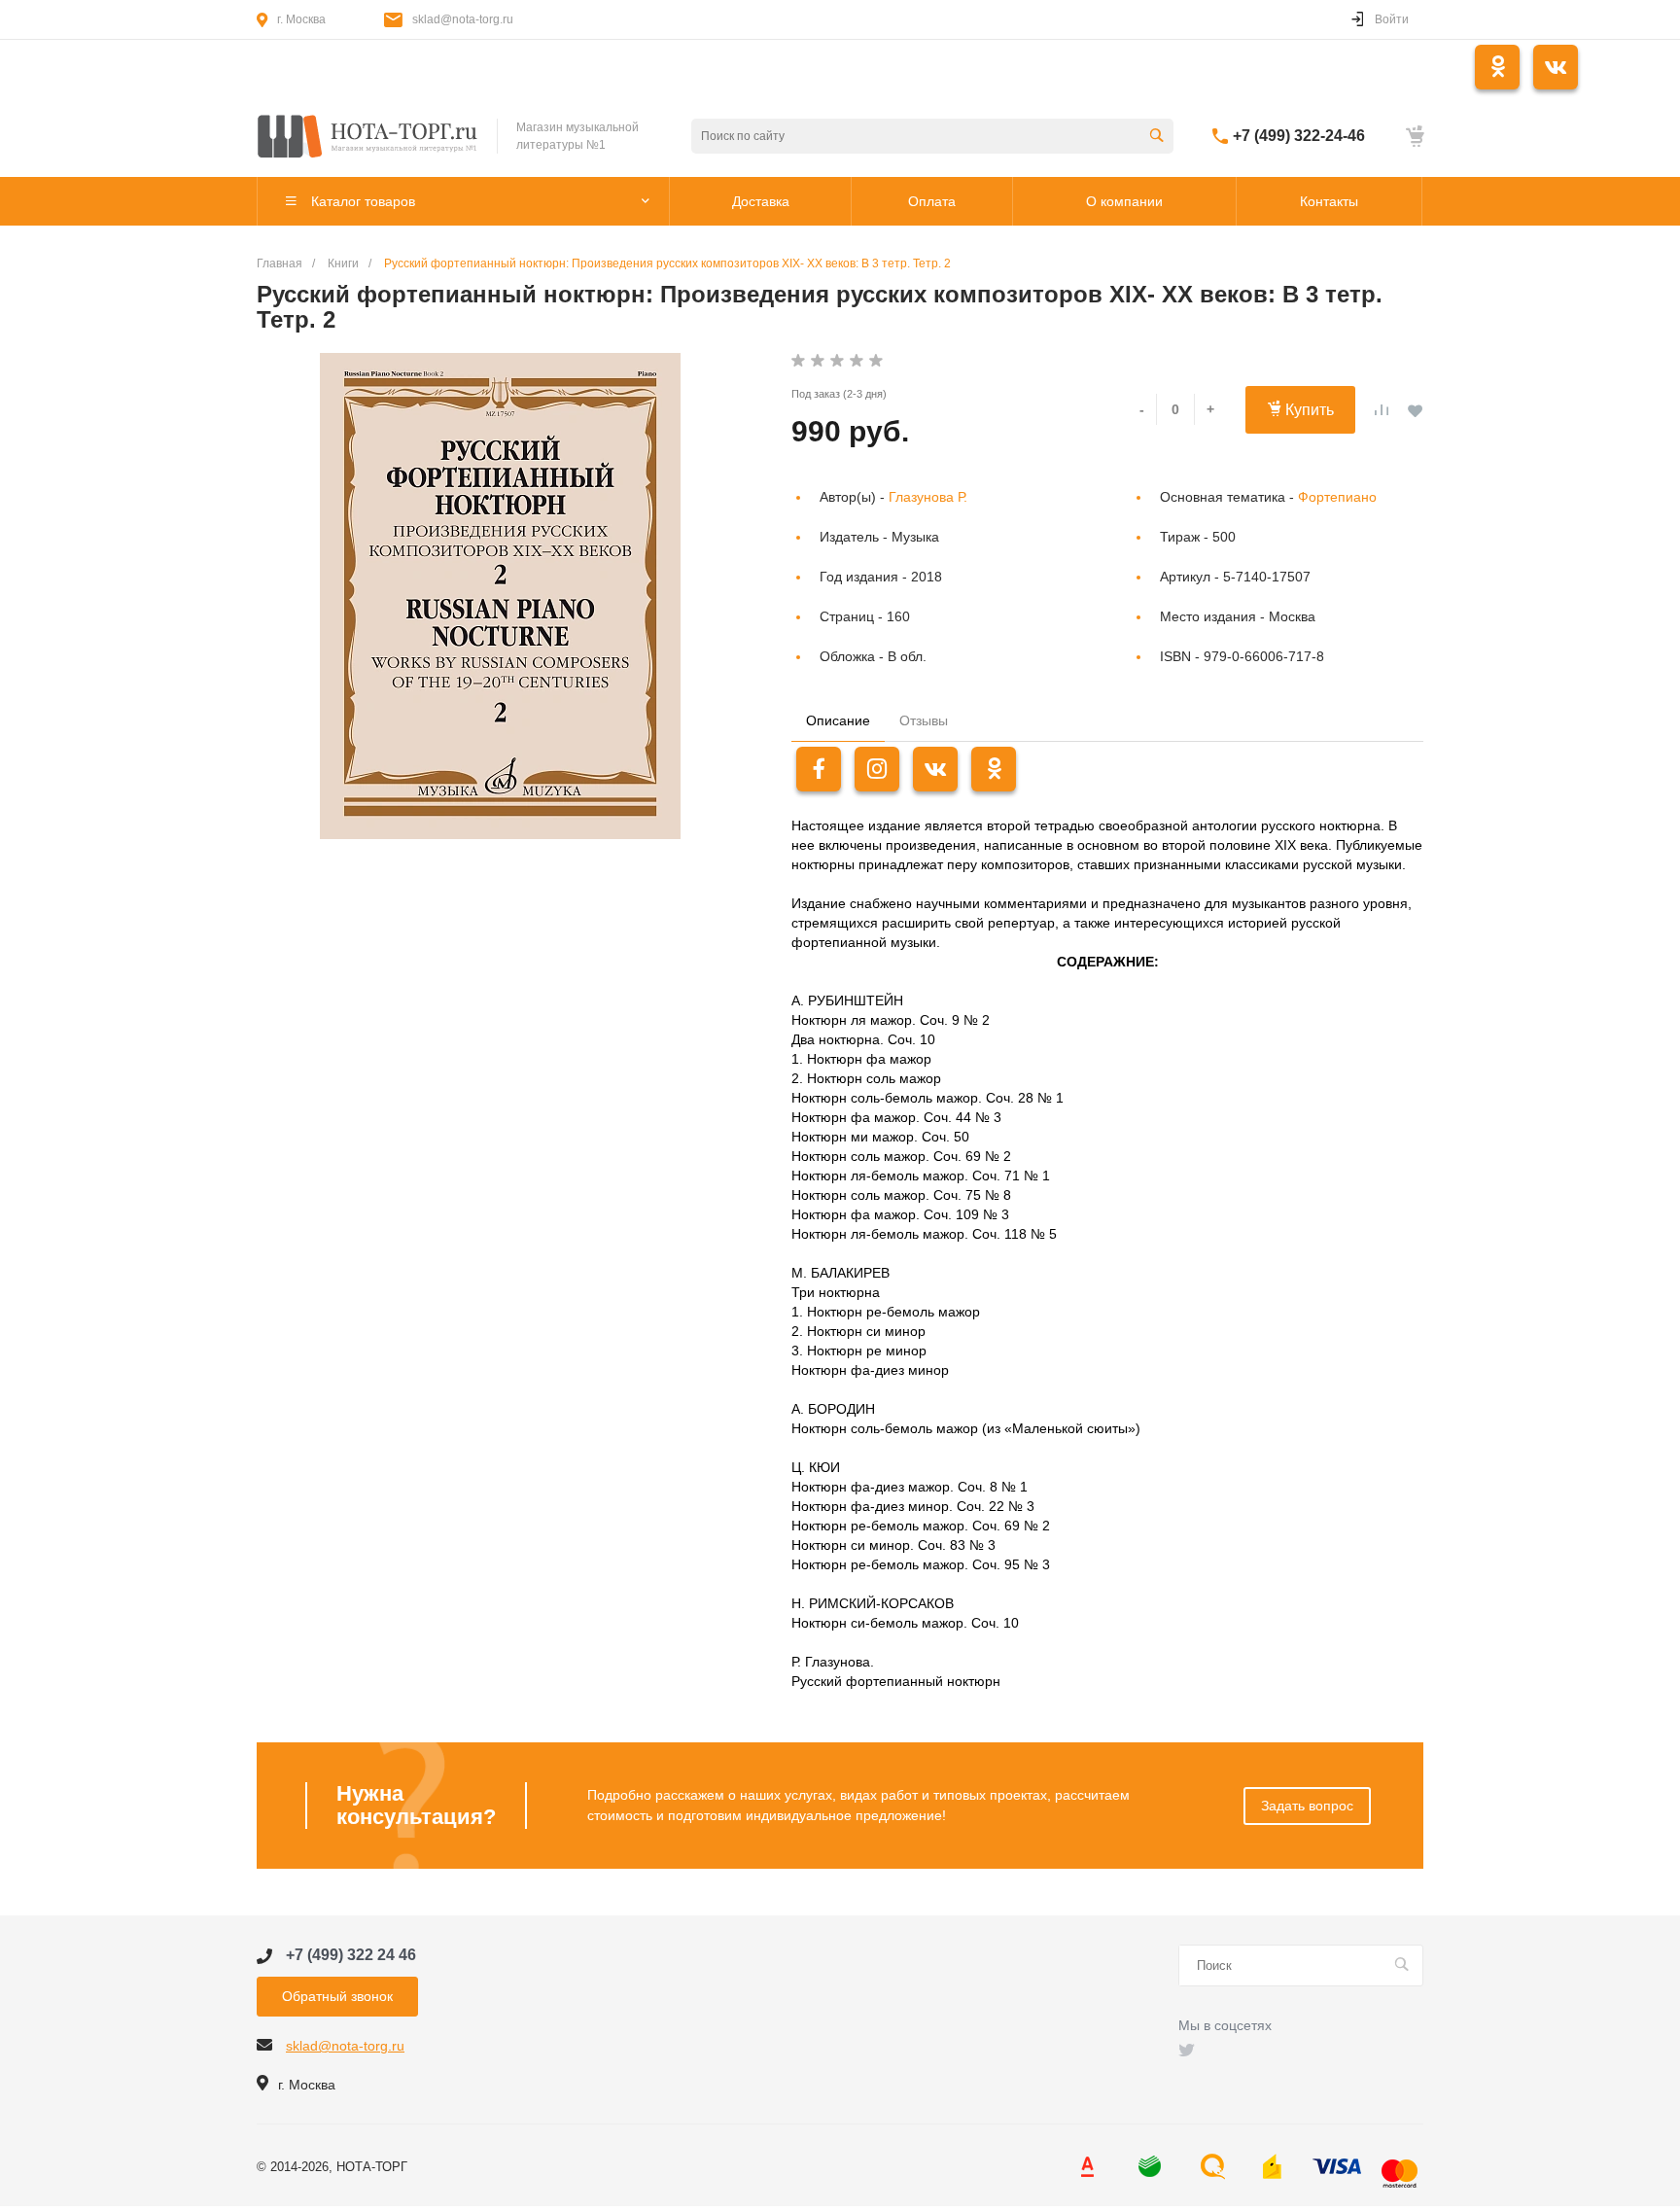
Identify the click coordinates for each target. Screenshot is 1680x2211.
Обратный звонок (337, 1996)
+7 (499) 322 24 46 (351, 1955)
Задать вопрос (1307, 1806)
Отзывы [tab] (924, 720)
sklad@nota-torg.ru (463, 19)
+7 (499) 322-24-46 (1299, 136)
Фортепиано (1337, 497)
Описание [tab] (838, 720)
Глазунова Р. (928, 497)
